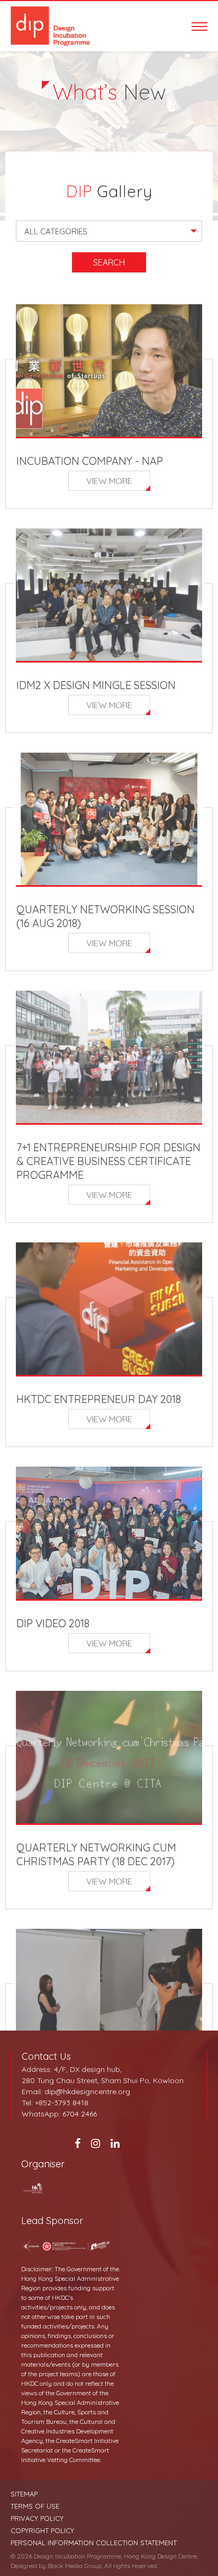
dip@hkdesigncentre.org (87, 2092)
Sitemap (24, 2494)
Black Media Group (75, 2566)
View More (109, 481)
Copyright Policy (42, 2531)
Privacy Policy (37, 2518)
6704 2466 (80, 2114)
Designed (24, 2566)
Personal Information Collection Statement (94, 2543)
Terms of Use (35, 2506)
